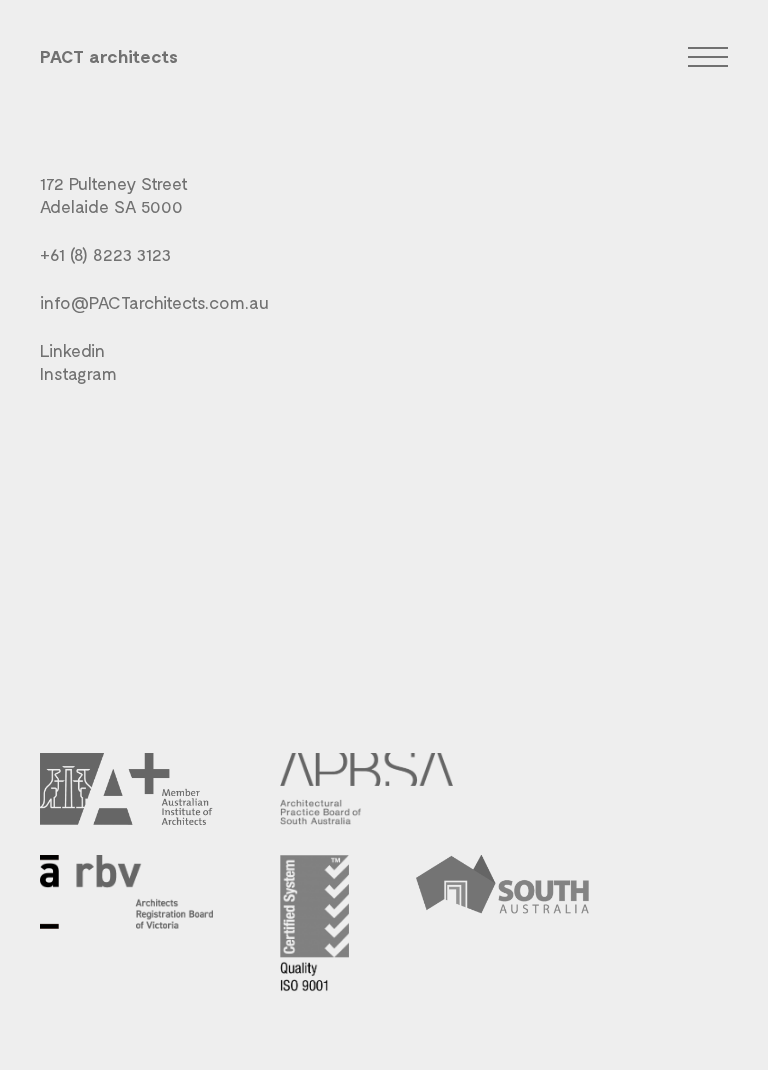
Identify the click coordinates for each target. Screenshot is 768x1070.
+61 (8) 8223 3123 (105, 254)
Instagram (78, 373)
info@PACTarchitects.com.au (154, 302)
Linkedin (72, 350)
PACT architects (109, 56)
